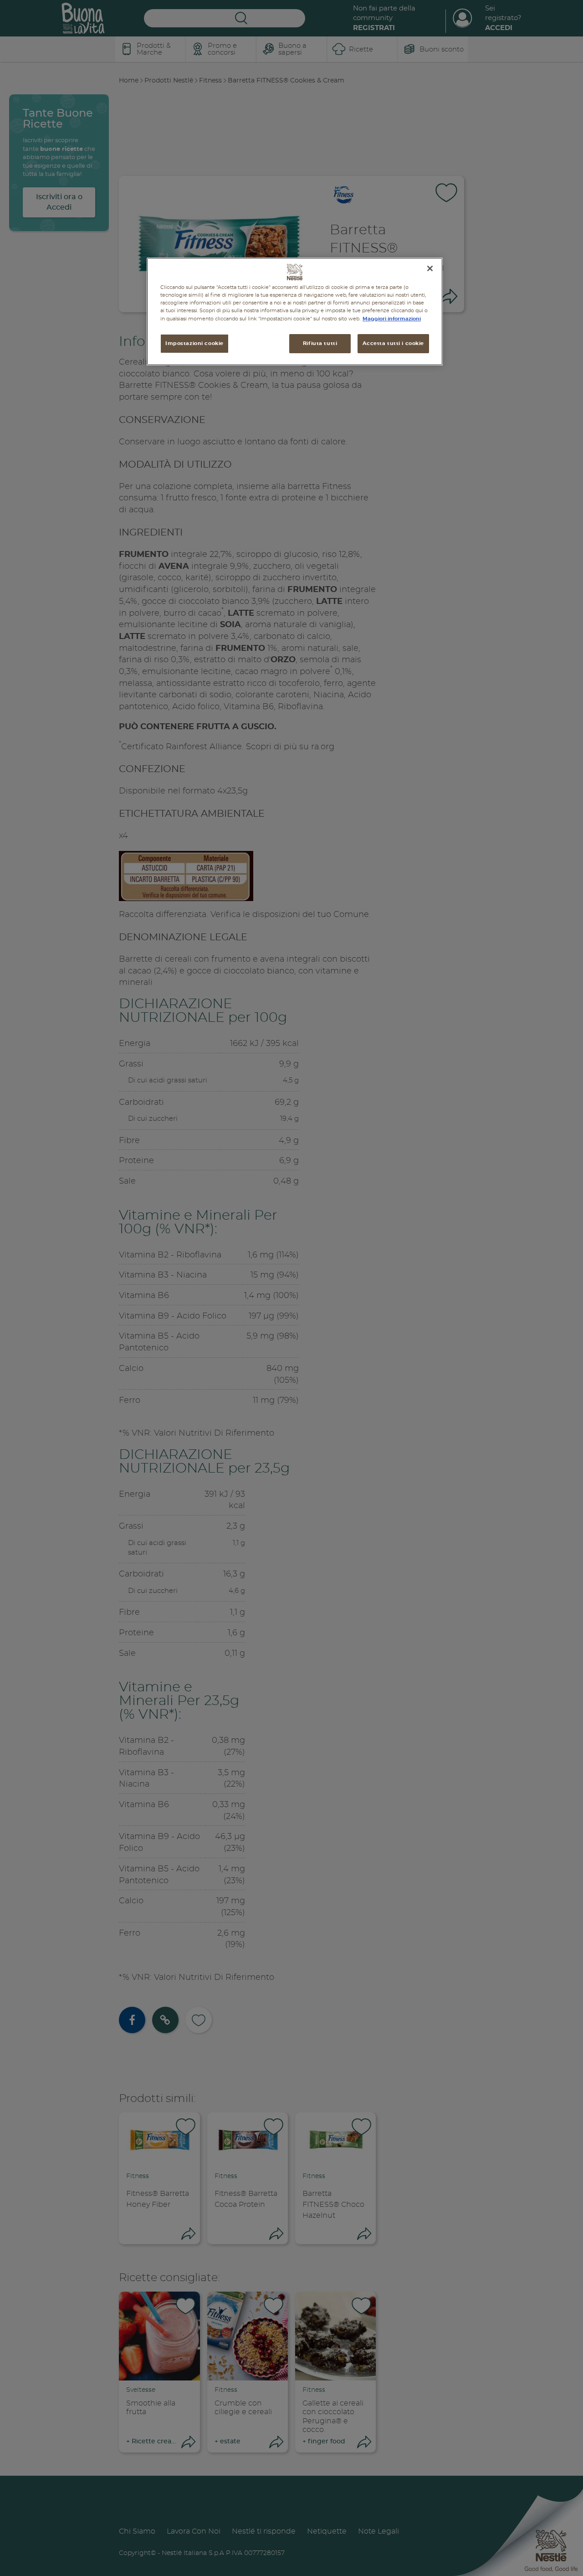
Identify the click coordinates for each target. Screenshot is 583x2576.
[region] (295, 312)
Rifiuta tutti (320, 343)
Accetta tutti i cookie (393, 343)
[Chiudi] (430, 268)
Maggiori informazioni (392, 318)
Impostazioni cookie (194, 343)
